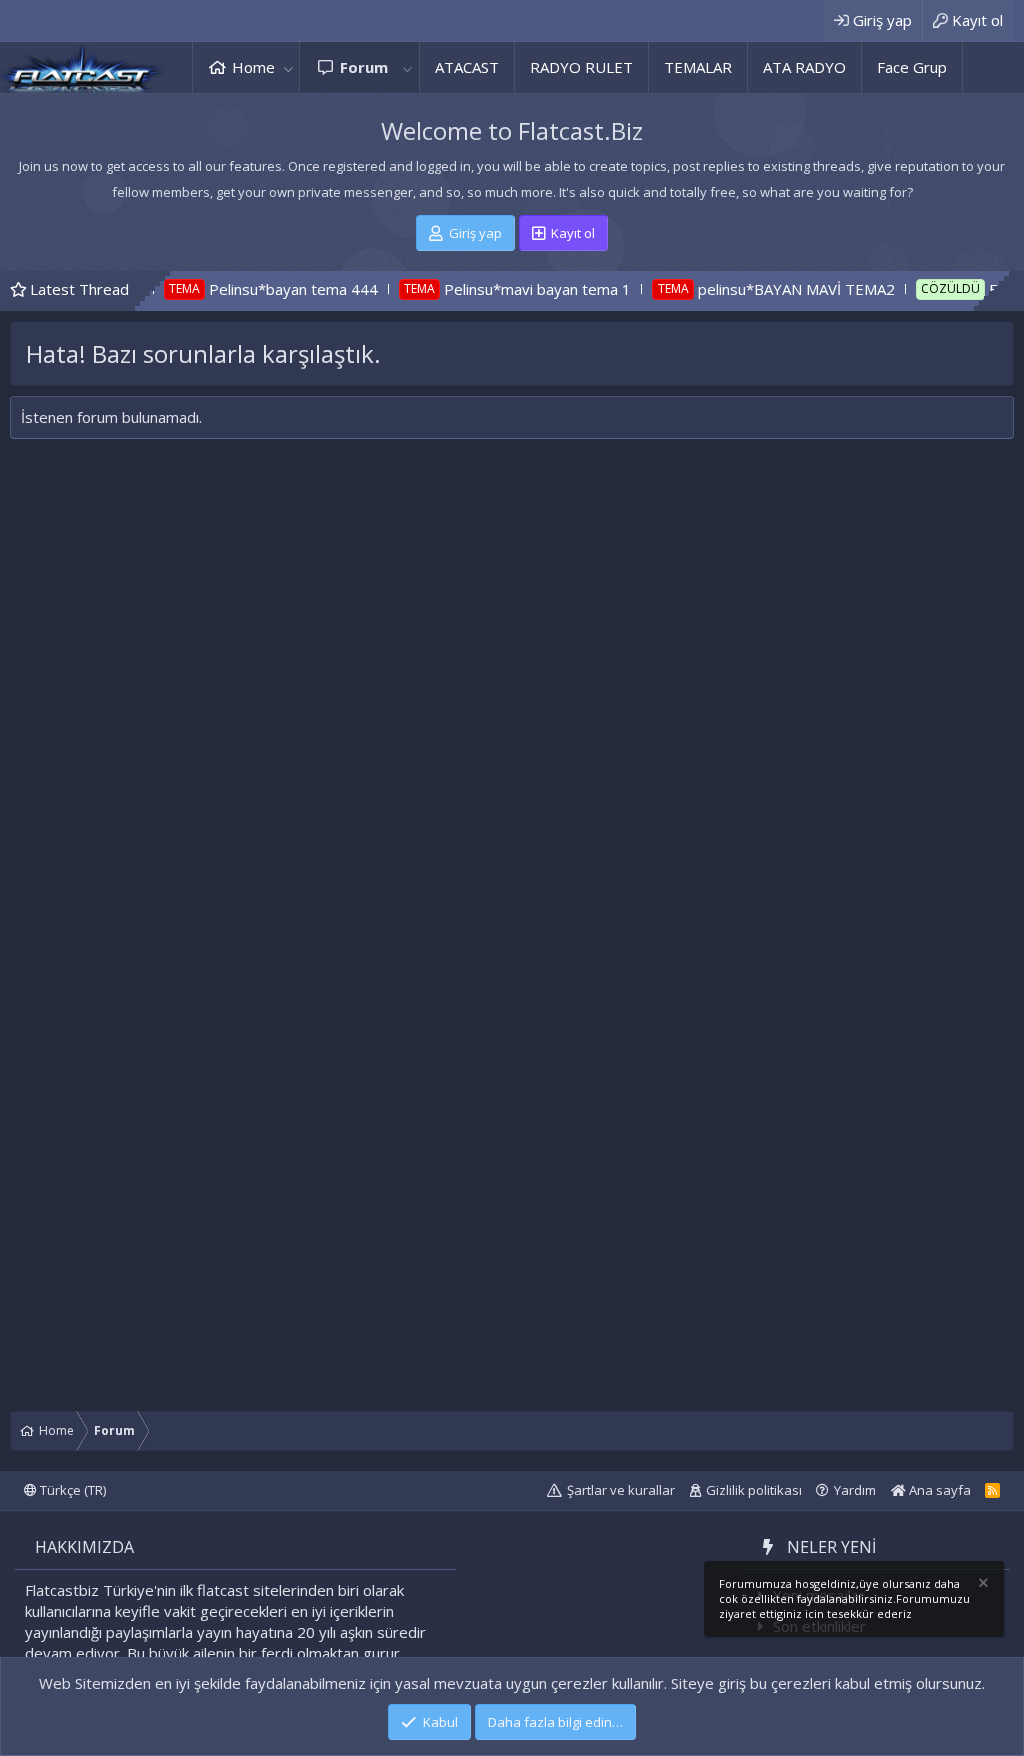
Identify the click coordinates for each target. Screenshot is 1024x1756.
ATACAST (467, 67)
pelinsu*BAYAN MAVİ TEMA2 (756, 289)
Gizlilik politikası (754, 1490)
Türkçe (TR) (71, 1490)
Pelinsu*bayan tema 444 (254, 289)
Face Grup (912, 67)
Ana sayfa (938, 1490)
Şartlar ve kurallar (621, 1490)
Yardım (855, 1490)
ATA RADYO (804, 67)
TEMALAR (698, 67)
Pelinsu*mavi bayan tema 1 (498, 289)
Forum (364, 67)
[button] (288, 67)
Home (253, 67)
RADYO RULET (581, 67)
